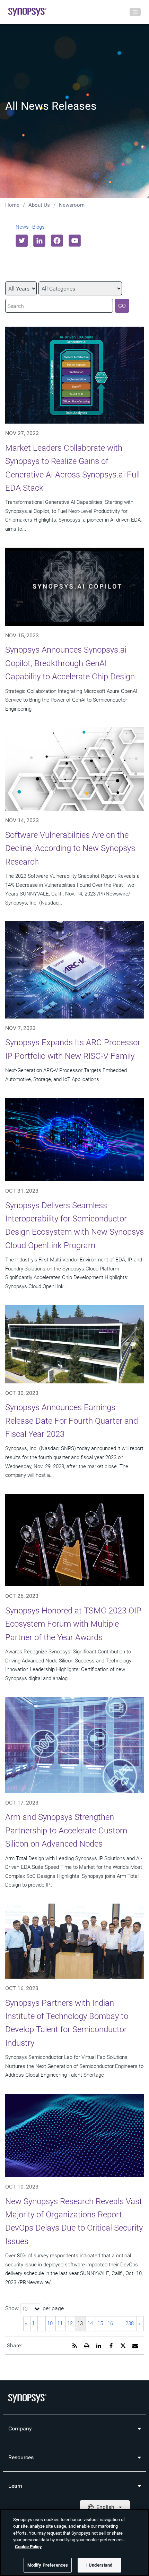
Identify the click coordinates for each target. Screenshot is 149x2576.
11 (60, 2323)
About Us (39, 205)
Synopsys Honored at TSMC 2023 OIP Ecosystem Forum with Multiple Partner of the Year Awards (73, 1624)
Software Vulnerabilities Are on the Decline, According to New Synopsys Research (70, 848)
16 (110, 2323)
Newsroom (72, 205)
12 (70, 2323)
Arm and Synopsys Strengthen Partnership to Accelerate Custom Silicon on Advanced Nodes (66, 1830)
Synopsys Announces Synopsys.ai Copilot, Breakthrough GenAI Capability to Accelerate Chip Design (70, 663)
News (22, 227)
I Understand (99, 2565)
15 (100, 2323)
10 (50, 2323)
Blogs (38, 227)
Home (12, 205)
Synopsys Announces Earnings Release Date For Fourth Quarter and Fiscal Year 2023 (72, 1421)
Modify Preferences (48, 2565)
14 (90, 2323)
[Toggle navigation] (135, 12)
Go (122, 306)
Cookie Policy (28, 2547)
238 (130, 2323)
